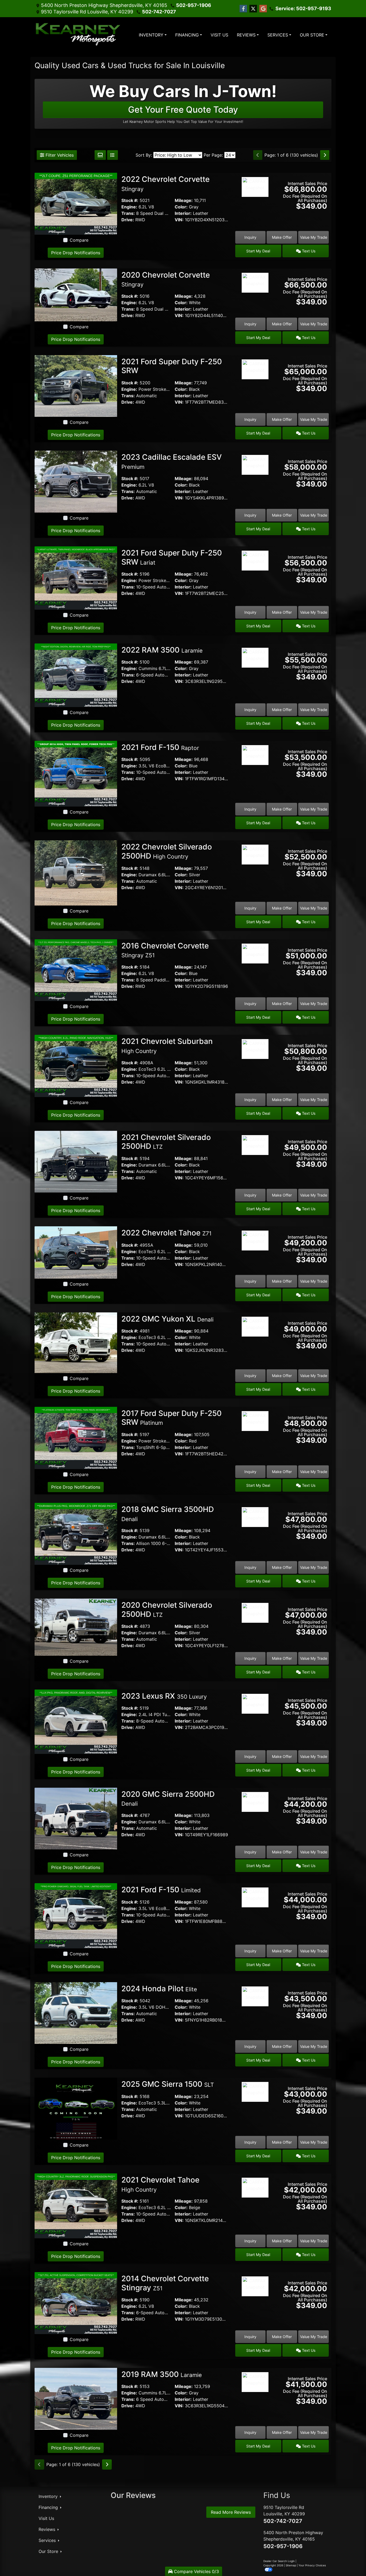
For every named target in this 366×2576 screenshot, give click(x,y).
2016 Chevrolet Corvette (165, 950)
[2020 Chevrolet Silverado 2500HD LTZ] (76, 1627)
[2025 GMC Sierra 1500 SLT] (76, 2108)
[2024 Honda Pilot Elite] (76, 2012)
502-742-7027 (159, 12)
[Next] (325, 155)
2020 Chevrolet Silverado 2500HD (167, 1610)
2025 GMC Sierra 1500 (168, 2084)
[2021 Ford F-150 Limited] (76, 1915)
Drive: (128, 220)
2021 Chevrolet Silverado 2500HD (166, 1142)
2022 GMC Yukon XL (167, 1319)
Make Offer (282, 237)
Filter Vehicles (59, 155)
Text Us (308, 251)
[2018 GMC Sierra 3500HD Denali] (76, 1533)
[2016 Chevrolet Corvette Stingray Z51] (76, 970)
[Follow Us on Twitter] (253, 9)
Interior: (183, 213)
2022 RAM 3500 (162, 650)
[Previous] (258, 155)
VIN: (179, 220)
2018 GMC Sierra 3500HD (168, 1514)
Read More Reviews (231, 2512)
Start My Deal (258, 251)
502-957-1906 (194, 5)
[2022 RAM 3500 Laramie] (76, 675)
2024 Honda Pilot (159, 1989)
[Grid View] (100, 155)
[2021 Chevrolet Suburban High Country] (76, 1065)
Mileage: (184, 200)
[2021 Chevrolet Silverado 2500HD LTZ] (76, 1161)
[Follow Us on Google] (263, 9)
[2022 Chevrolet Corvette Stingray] (76, 203)
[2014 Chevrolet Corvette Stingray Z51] (76, 2303)
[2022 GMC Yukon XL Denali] (76, 1342)
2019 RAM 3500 (162, 2374)
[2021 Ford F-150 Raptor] (76, 773)
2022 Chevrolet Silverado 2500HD (167, 851)
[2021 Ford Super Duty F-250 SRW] (76, 385)
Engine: (129, 207)
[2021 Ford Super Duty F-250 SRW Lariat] (76, 577)
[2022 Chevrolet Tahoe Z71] (76, 1252)
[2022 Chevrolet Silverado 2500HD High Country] (76, 873)
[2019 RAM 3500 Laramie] (76, 2398)
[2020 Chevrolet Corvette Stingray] (76, 295)
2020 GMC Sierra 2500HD (168, 1798)
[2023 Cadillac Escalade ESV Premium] (76, 481)
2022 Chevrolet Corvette (165, 183)
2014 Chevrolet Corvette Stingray (165, 2283)
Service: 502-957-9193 (303, 8)
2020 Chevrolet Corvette (166, 279)
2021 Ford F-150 (160, 747)
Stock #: (130, 200)
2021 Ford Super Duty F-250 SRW (172, 366)
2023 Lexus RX (164, 1696)
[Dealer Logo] (79, 35)
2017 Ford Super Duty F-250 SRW (171, 1418)
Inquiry (250, 237)
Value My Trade (314, 237)
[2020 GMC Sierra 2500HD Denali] (76, 1818)
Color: (181, 207)
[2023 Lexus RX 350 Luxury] (76, 1721)
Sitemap (291, 2565)
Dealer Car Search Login (279, 2561)
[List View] (113, 155)
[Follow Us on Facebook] (243, 9)
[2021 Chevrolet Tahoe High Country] (76, 2205)
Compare (79, 240)
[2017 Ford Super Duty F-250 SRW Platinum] (76, 1437)
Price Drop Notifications (76, 253)
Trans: (128, 213)
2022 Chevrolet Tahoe (167, 1233)
